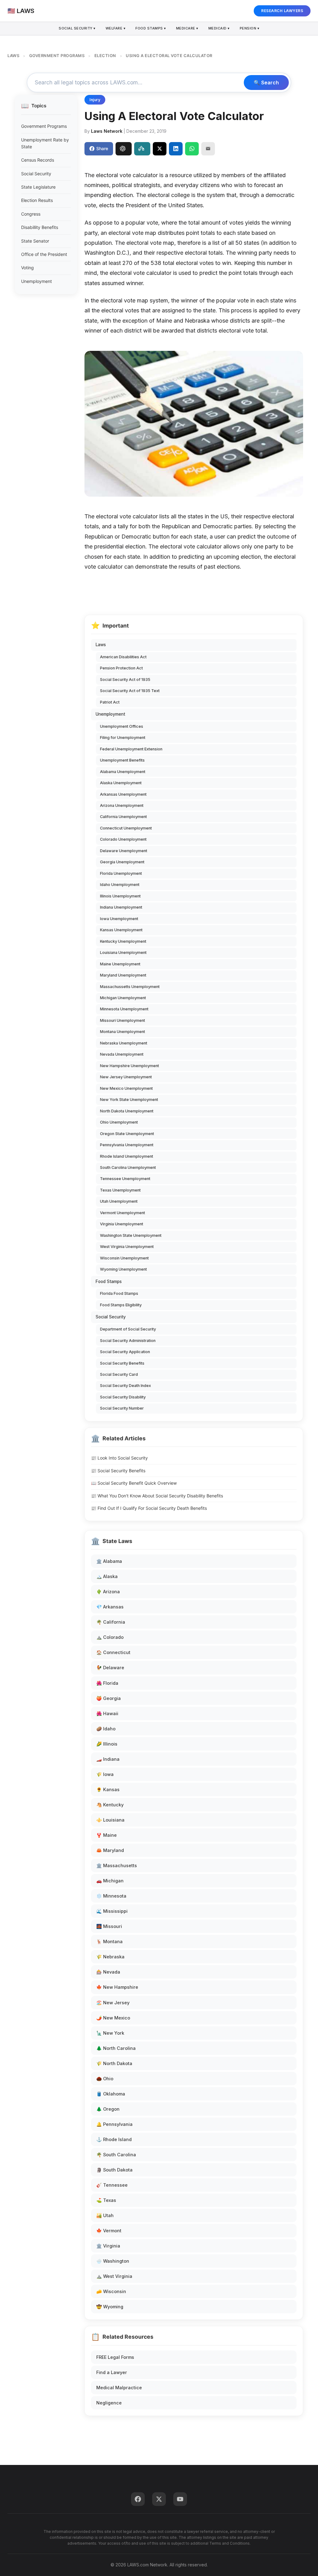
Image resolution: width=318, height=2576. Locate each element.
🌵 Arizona (108, 1592)
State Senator (35, 241)
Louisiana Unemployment (123, 953)
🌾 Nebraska (110, 1957)
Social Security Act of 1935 (125, 680)
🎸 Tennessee (112, 2185)
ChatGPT (124, 149)
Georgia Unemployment (122, 862)
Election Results (37, 200)
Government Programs (44, 126)
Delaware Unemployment (124, 851)
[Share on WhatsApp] (192, 149)
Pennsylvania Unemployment (127, 1145)
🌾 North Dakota (114, 2063)
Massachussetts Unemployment (130, 987)
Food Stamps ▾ (151, 28)
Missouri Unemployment (123, 1020)
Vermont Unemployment (123, 1213)
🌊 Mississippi (112, 1911)
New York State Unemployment (129, 1100)
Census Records (38, 160)
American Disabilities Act (123, 657)
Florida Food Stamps (119, 1293)
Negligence (109, 2403)
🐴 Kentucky (110, 1805)
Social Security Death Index (125, 1386)
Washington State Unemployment (131, 1235)
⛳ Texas (106, 2200)
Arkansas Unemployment (123, 794)
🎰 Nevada (108, 1972)
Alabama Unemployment (123, 772)
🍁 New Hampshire (117, 1987)
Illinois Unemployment (120, 896)
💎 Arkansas (110, 1607)
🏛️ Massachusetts (117, 1865)
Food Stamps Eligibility (121, 1305)
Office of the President (44, 254)
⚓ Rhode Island (114, 2139)
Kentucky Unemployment (123, 941)
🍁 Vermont (109, 2231)
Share (102, 148)
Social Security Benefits (122, 1363)
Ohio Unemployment (119, 1122)
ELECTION (105, 56)
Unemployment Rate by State (45, 143)
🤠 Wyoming (110, 2307)
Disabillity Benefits (40, 227)
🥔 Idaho (106, 1729)
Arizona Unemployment (122, 805)
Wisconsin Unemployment (124, 1258)
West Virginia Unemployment (127, 1247)
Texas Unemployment (120, 1190)
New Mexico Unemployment (126, 1088)
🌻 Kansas (108, 1789)
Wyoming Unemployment (123, 1269)
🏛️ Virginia (108, 2246)
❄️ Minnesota (111, 1896)
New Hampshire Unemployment (129, 1066)
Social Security (36, 174)
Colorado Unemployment (123, 839)
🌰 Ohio (105, 2079)
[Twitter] (159, 2499)
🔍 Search (266, 83)
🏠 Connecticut (113, 1652)
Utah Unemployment (119, 1201)
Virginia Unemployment (122, 1224)
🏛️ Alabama (109, 1561)
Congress (31, 214)
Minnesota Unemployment (124, 1009)
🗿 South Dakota (114, 2170)
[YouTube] (180, 2499)
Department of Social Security (128, 1329)
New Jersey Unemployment (126, 1077)
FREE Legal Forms (115, 2357)
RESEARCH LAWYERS (282, 11)
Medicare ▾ (187, 28)
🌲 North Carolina (116, 2048)
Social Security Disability (123, 1397)
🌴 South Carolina (116, 2155)
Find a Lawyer (112, 2372)
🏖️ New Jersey (113, 2003)
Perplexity (142, 149)
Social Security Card (119, 1374)
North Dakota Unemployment (127, 1111)
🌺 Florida (107, 1683)
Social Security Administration (128, 1341)
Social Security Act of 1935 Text (130, 691)
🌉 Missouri (109, 1926)
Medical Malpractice (119, 2388)
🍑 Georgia (109, 1698)
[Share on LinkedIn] (176, 149)
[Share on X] (160, 149)
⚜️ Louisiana (110, 1820)
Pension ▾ (250, 28)
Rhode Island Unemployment (127, 1156)
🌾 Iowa (105, 1774)
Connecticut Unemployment (126, 828)
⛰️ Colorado (110, 1637)
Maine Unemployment (120, 964)
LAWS (13, 56)
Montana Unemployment (123, 1032)
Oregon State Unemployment (127, 1134)
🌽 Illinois (107, 1744)
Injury (95, 100)
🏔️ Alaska (107, 1576)
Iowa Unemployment (119, 919)
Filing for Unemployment (123, 738)
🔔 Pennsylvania (114, 2124)
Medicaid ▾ (219, 28)
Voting (27, 268)
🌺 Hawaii (107, 1713)
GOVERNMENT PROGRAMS (57, 56)
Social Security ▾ (77, 28)
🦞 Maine (107, 1835)
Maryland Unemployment (123, 975)
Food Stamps (109, 1281)
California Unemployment (123, 817)
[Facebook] (138, 2499)
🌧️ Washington (113, 2261)
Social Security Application (125, 1352)
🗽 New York (110, 2033)
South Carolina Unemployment (128, 1167)
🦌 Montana (109, 1941)
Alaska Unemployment (121, 783)
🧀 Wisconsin (111, 2291)
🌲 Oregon (108, 2109)
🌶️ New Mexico (113, 2018)
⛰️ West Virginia (114, 2276)
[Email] (208, 149)
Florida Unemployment (121, 873)
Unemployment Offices (122, 726)
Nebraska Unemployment (124, 1043)
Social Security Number (122, 1408)
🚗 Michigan (110, 1881)
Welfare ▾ (116, 28)
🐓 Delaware (110, 1668)
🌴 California (111, 1622)
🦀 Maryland (110, 1850)
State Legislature (38, 187)
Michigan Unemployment (123, 998)
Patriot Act (110, 702)
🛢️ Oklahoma (111, 2094)
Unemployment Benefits (122, 760)
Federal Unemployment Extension (131, 749)
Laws (101, 645)
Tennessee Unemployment (125, 1179)
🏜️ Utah (105, 2215)
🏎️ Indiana (108, 1759)
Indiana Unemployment (121, 907)
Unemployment (36, 281)
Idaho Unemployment (120, 885)
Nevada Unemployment (122, 1054)
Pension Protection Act (121, 668)
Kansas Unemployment (121, 930)
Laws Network (107, 131)
